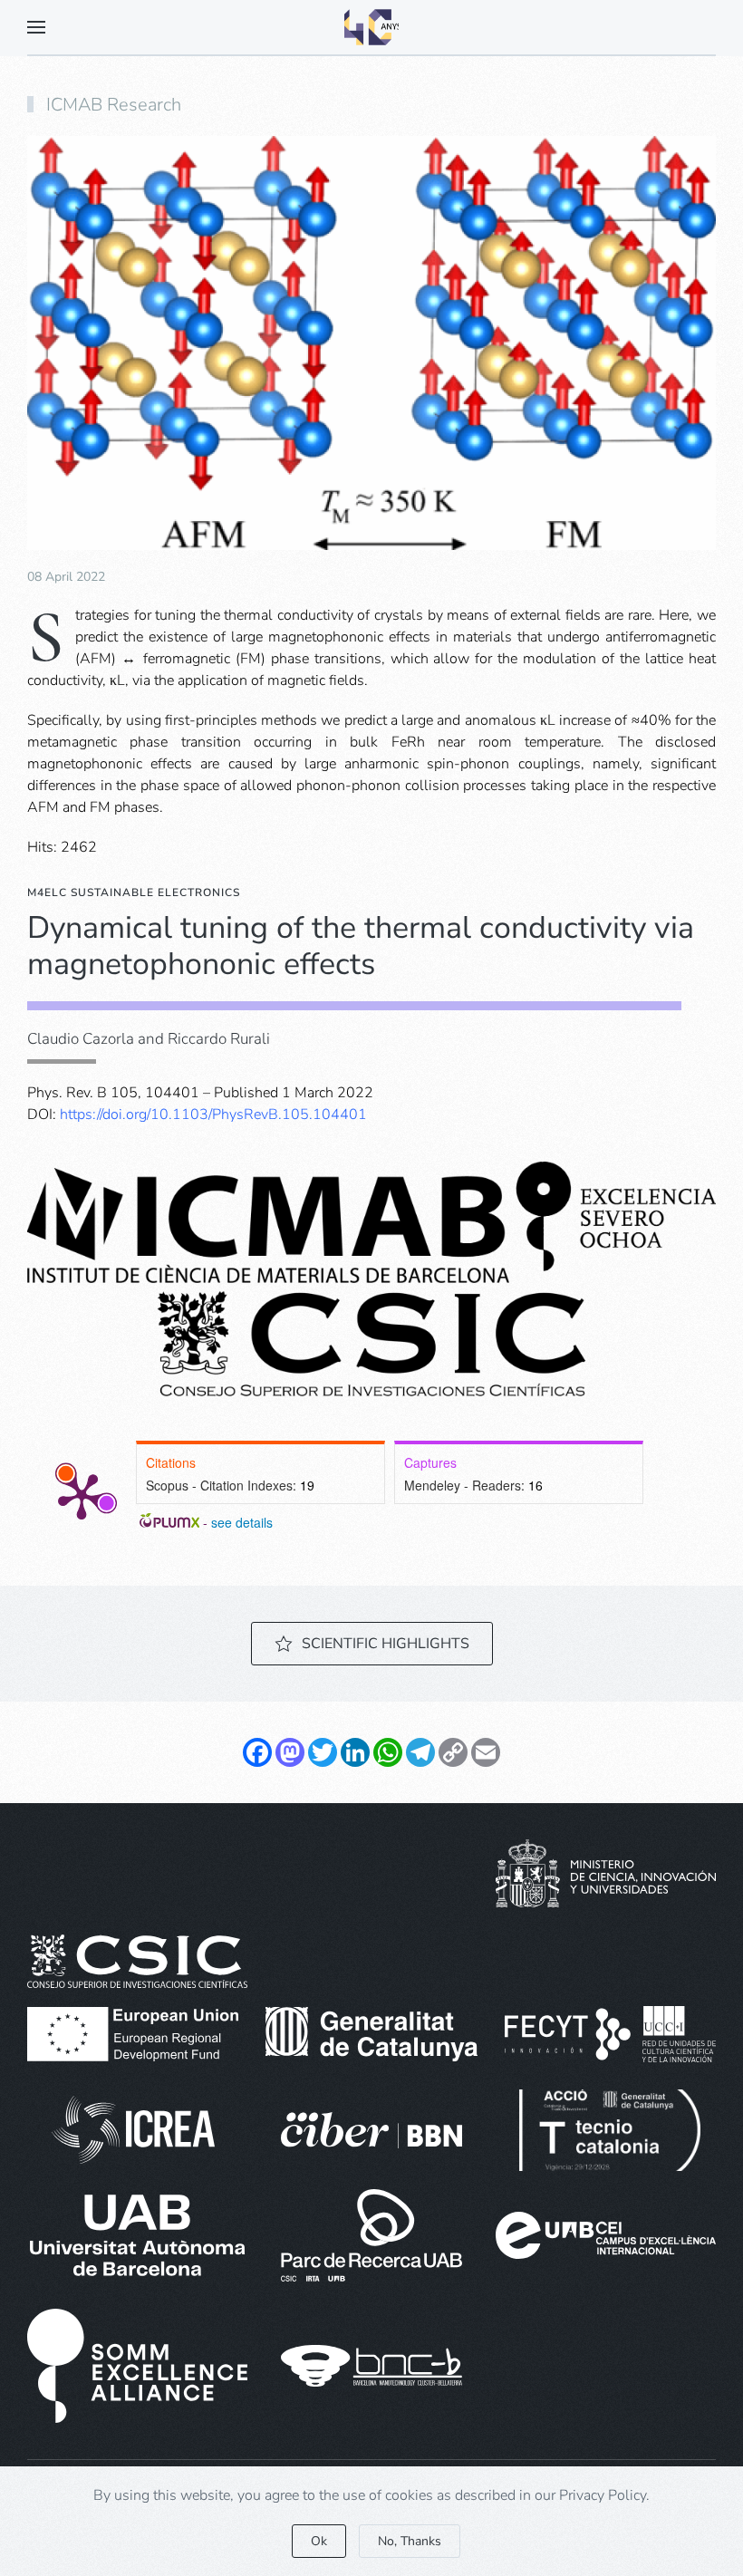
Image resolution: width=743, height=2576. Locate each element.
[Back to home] (371, 27)
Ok (319, 2541)
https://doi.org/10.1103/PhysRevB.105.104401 (213, 1114)
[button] (36, 27)
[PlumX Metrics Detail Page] (82, 1495)
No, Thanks (410, 2541)
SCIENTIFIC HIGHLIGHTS (386, 1644)
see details (242, 1522)
